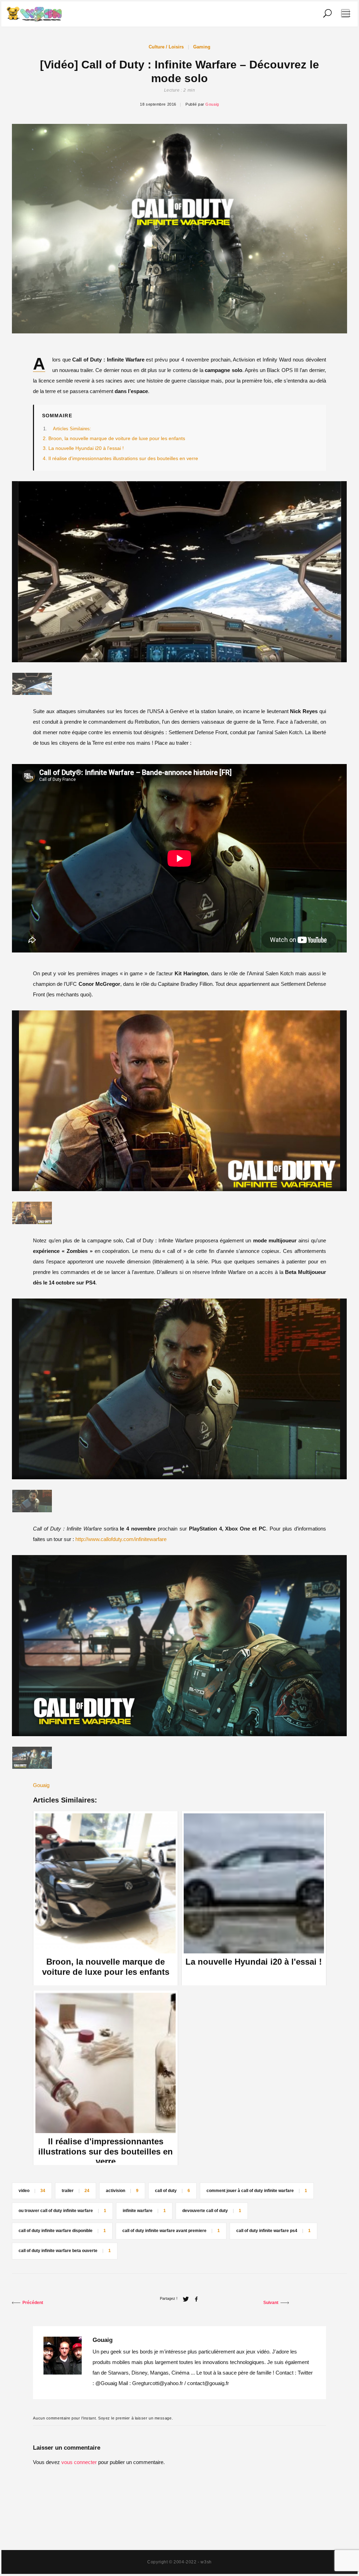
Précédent (33, 2303)
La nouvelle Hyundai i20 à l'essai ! (86, 448)
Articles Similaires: (72, 429)
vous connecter (79, 2462)
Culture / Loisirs (166, 47)
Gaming (202, 47)
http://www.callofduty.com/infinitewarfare (121, 1539)
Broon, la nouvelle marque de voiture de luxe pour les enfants (117, 439)
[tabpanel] (179, 572)
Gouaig (212, 104)
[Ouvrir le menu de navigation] (345, 13)
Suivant (271, 2303)
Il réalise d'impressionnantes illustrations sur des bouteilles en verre (123, 459)
